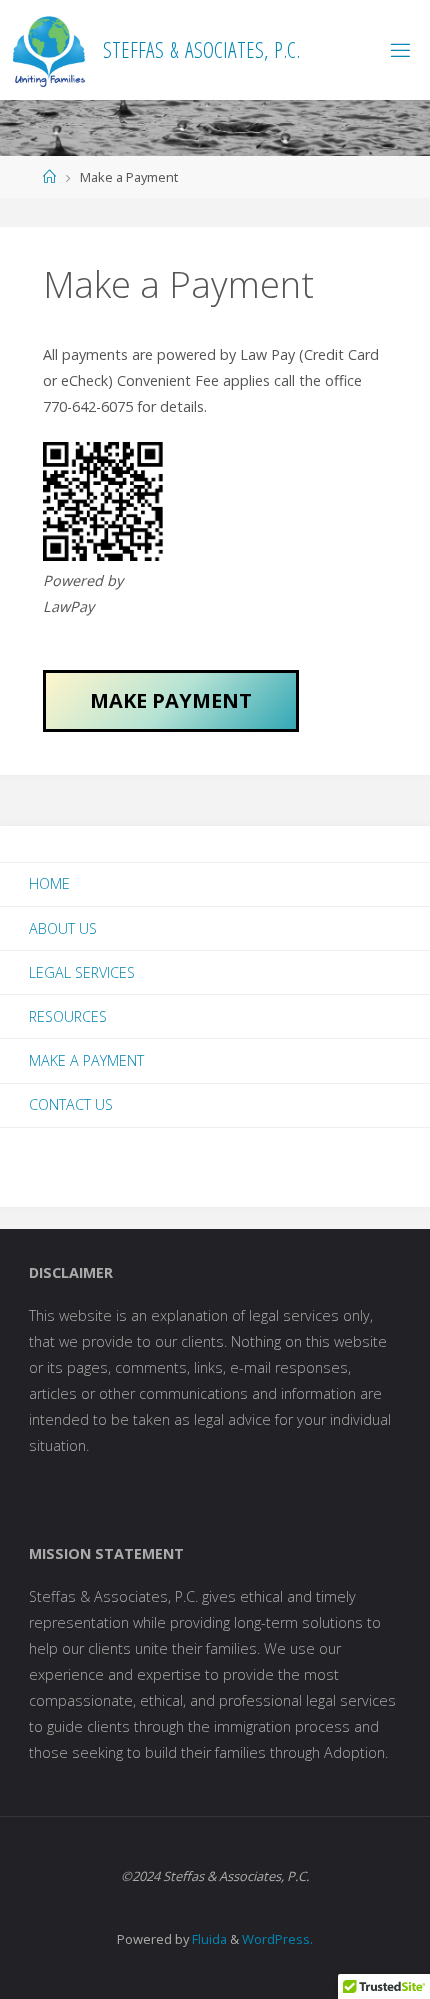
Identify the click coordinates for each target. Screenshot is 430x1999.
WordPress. (277, 1939)
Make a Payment (86, 1060)
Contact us (71, 1104)
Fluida (208, 1939)
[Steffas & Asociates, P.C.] (49, 49)
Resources (68, 1016)
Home (49, 883)
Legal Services (82, 972)
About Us (63, 928)
